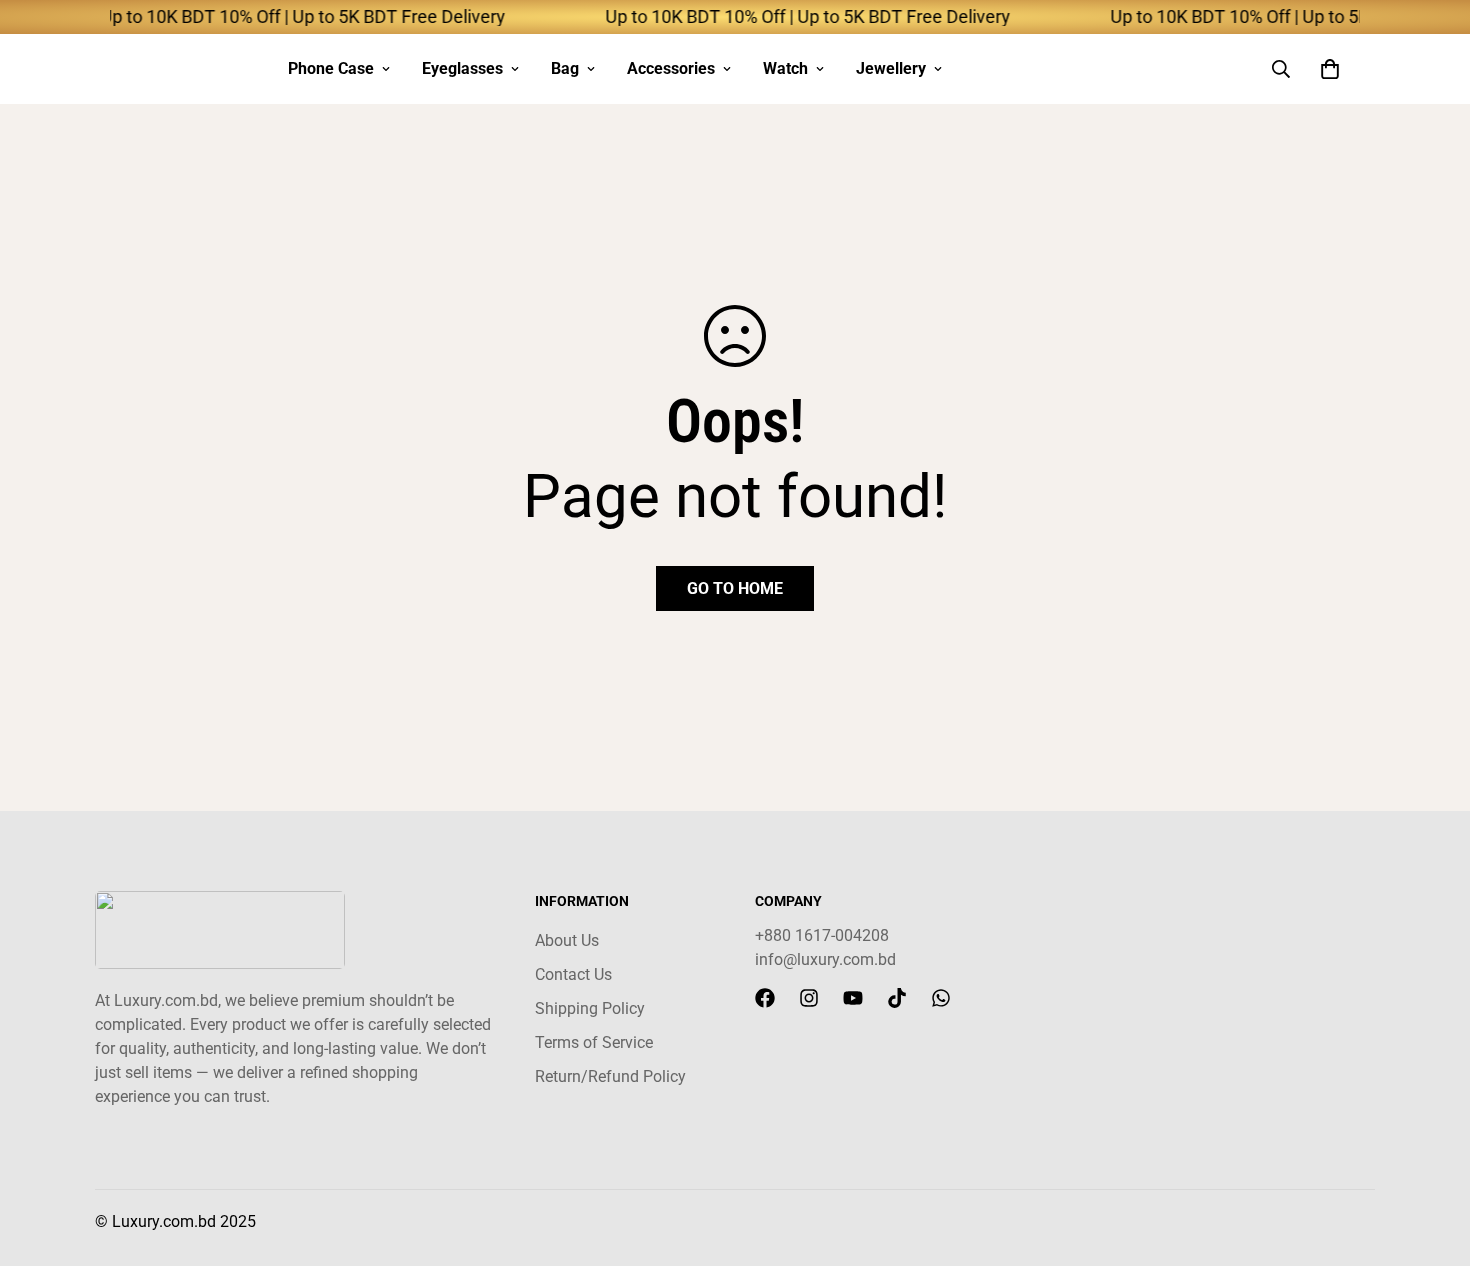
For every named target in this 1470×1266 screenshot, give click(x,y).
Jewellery (891, 68)
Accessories (671, 68)
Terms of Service (594, 1042)
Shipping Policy (590, 1008)
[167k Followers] (765, 998)
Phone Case (331, 68)
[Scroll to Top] (1431, 1157)
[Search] (1281, 69)
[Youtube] (853, 998)
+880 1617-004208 (822, 935)
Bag (565, 68)
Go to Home (735, 588)
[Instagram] (809, 998)
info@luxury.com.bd (825, 959)
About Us (567, 940)
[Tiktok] (897, 998)
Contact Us (573, 974)
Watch (785, 68)
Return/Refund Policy (610, 1076)
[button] (1330, 69)
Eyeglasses (462, 68)
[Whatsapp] (941, 998)
